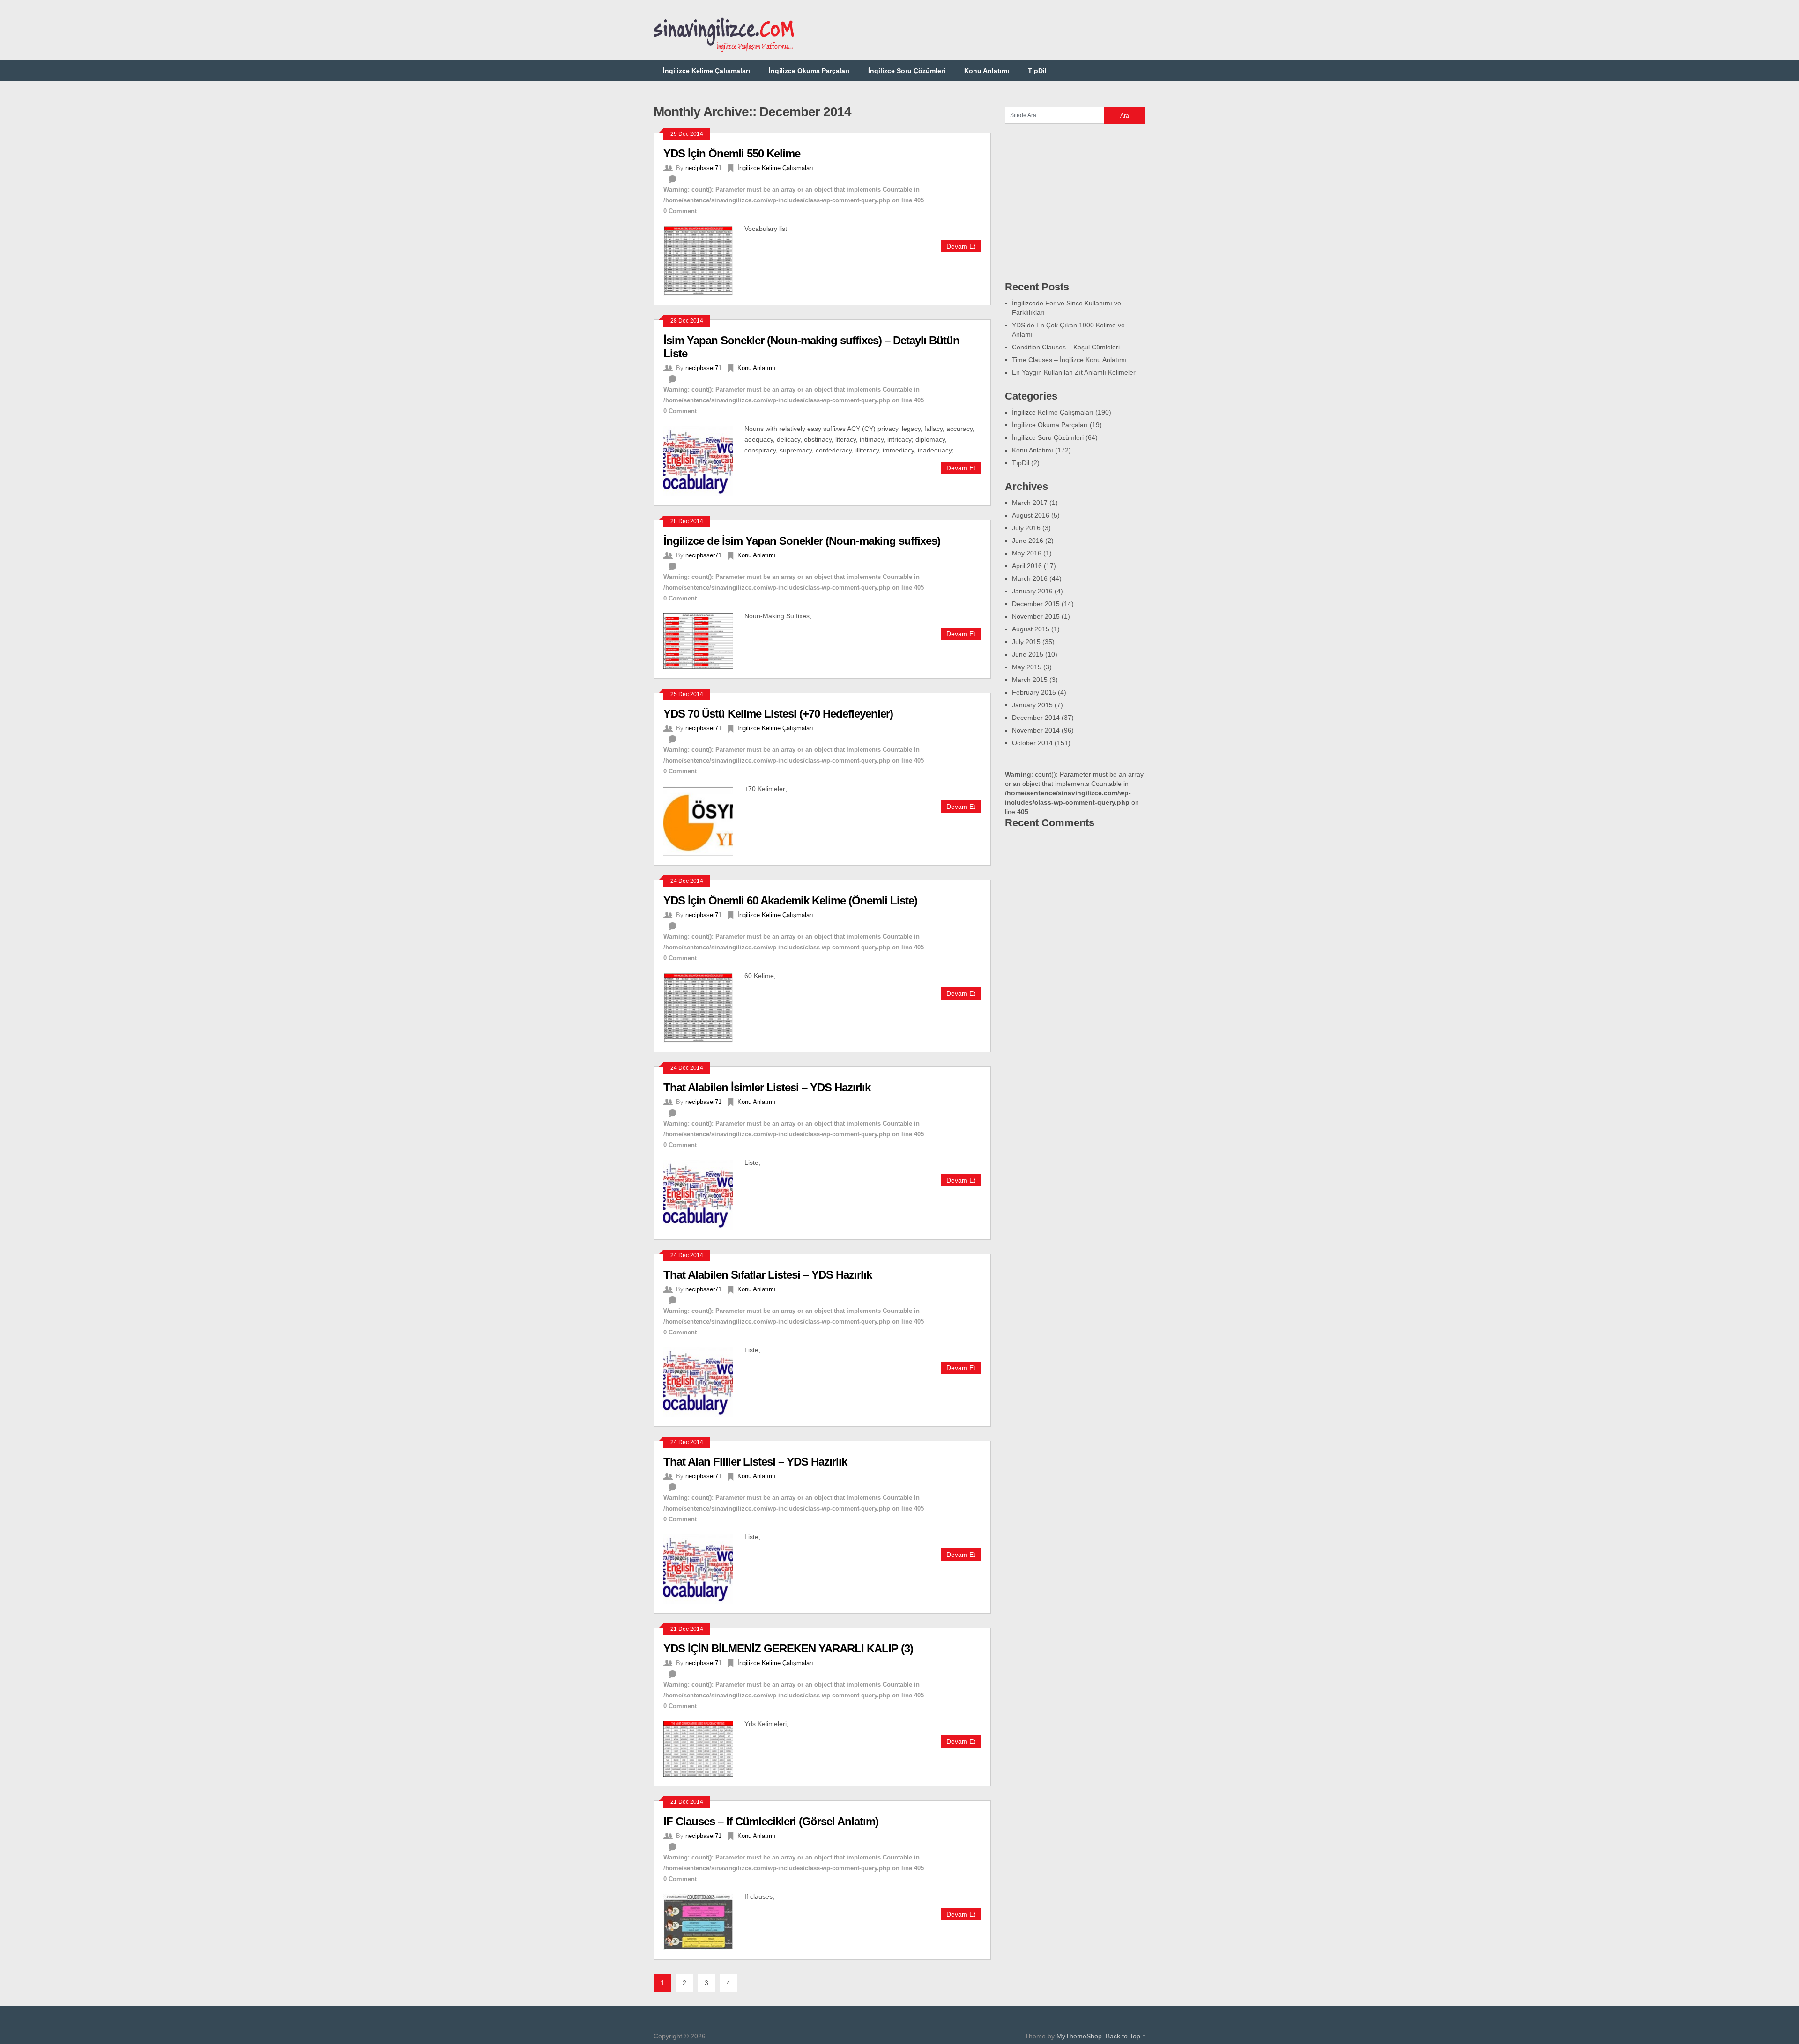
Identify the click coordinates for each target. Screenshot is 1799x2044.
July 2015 (1026, 642)
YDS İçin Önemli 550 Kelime (732, 153)
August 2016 (1031, 515)
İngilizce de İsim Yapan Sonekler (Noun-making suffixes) (802, 541)
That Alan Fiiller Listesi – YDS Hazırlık (755, 1462)
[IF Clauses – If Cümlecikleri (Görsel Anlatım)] (704, 1920)
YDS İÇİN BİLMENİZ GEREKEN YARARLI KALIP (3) (788, 1648)
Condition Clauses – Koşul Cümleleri (1066, 347)
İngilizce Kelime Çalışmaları (706, 71)
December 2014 (1036, 718)
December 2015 (1036, 604)
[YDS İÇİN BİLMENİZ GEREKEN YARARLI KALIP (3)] (704, 1748)
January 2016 (1032, 591)
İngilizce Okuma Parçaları (809, 71)
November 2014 (1036, 730)
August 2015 (1031, 629)
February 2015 (1034, 692)
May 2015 (1027, 667)
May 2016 (1027, 553)
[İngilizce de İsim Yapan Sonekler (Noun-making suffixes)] (704, 640)
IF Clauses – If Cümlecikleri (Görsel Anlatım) (771, 1821)
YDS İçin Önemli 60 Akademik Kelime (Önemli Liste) (790, 900)
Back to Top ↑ (1126, 2036)
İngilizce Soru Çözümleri (907, 71)
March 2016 (1030, 578)
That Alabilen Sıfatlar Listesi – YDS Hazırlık (768, 1275)
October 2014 (1032, 743)
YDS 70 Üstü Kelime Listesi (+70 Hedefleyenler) (778, 714)
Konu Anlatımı (987, 71)
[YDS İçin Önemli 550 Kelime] (704, 259)
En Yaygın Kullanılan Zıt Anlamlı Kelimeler (1074, 372)
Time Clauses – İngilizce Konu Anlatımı (1069, 360)
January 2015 (1032, 705)
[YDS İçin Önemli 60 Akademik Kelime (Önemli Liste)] (704, 1007)
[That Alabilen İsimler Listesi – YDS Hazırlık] (704, 1193)
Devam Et (961, 246)
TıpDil (1037, 71)
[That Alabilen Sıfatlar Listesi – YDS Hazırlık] (704, 1381)
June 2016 (1028, 541)
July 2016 (1026, 528)
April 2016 (1027, 566)
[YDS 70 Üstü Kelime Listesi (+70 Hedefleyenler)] (704, 820)
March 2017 (1030, 503)
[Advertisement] (975, 30)
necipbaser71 (703, 168)
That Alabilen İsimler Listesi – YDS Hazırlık (767, 1087)
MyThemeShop (1079, 2036)
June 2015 (1028, 654)
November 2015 (1036, 616)
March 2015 (1030, 680)
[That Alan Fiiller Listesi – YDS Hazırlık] (704, 1568)
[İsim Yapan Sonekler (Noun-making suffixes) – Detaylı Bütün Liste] (704, 459)
